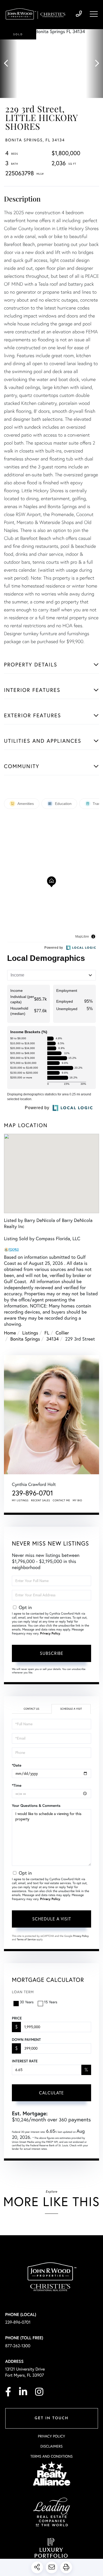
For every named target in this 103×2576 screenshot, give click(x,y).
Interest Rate (25, 2061)
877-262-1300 (18, 2346)
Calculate (51, 2093)
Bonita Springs (25, 1339)
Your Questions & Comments (36, 1806)
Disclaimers (51, 2446)
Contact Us (31, 1709)
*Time (17, 1785)
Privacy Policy (50, 1634)
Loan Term (23, 1992)
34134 (52, 1339)
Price (17, 2018)
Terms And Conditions (51, 2456)
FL (47, 1333)
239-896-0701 (79, 14)
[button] (9, 64)
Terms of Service (26, 1939)
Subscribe (52, 1653)
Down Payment (26, 2040)
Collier (62, 1333)
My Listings (20, 1500)
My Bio (77, 1500)
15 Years (51, 2002)
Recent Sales (41, 1500)
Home (10, 1333)
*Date (17, 1765)
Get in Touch (51, 2418)
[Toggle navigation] (94, 14)
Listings (30, 1333)
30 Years (27, 2002)
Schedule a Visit (71, 1709)
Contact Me (62, 1500)
